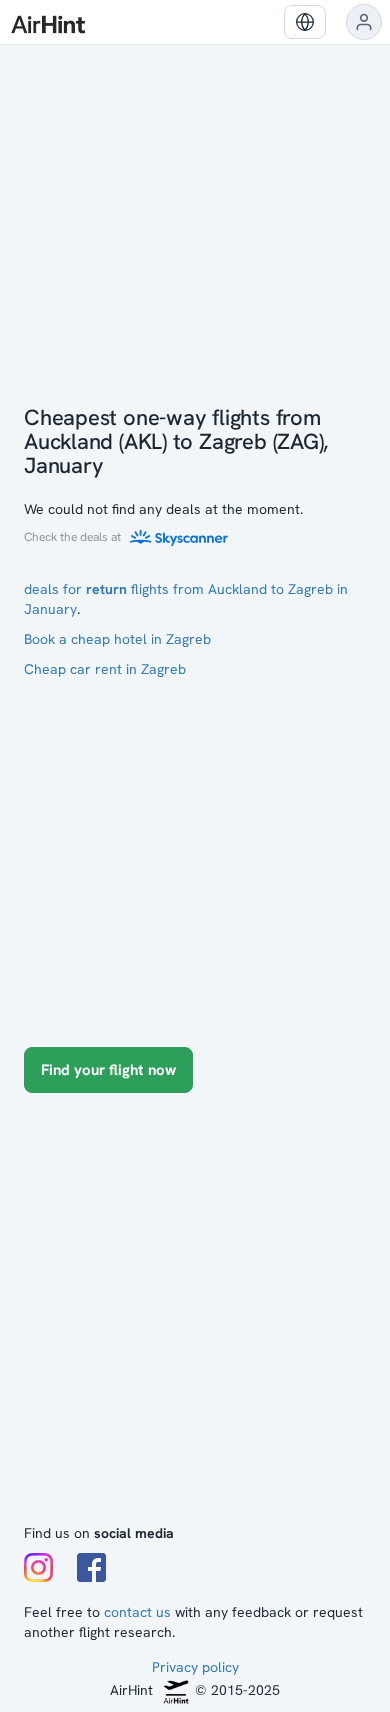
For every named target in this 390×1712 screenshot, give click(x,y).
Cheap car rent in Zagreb (105, 669)
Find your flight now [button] (108, 1070)
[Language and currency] (305, 22)
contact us (137, 1612)
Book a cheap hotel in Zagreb (117, 639)
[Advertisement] (195, 1318)
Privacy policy (195, 1667)
